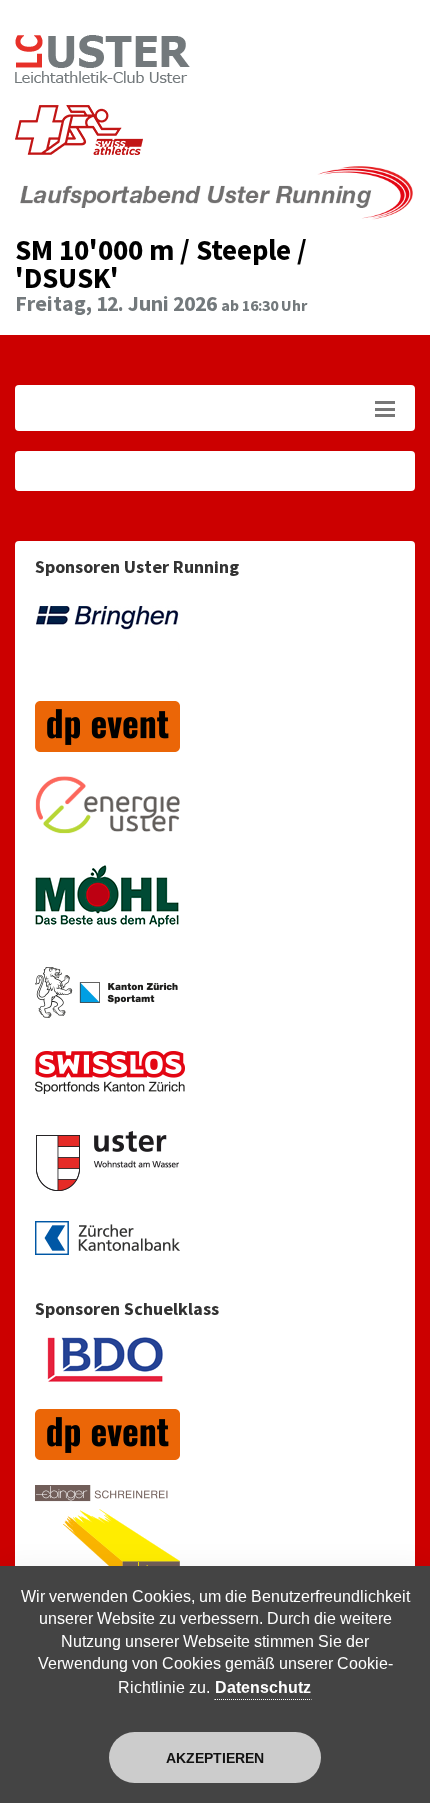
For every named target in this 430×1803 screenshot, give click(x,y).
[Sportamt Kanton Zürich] (106, 1002)
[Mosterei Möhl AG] (107, 910)
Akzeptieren (215, 1758)
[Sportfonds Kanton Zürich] (110, 1083)
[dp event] (107, 736)
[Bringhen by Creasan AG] (107, 644)
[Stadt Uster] (107, 1171)
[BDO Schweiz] (107, 1369)
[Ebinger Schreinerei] (107, 1541)
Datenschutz (263, 1687)
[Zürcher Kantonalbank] (107, 1248)
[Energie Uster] (107, 815)
